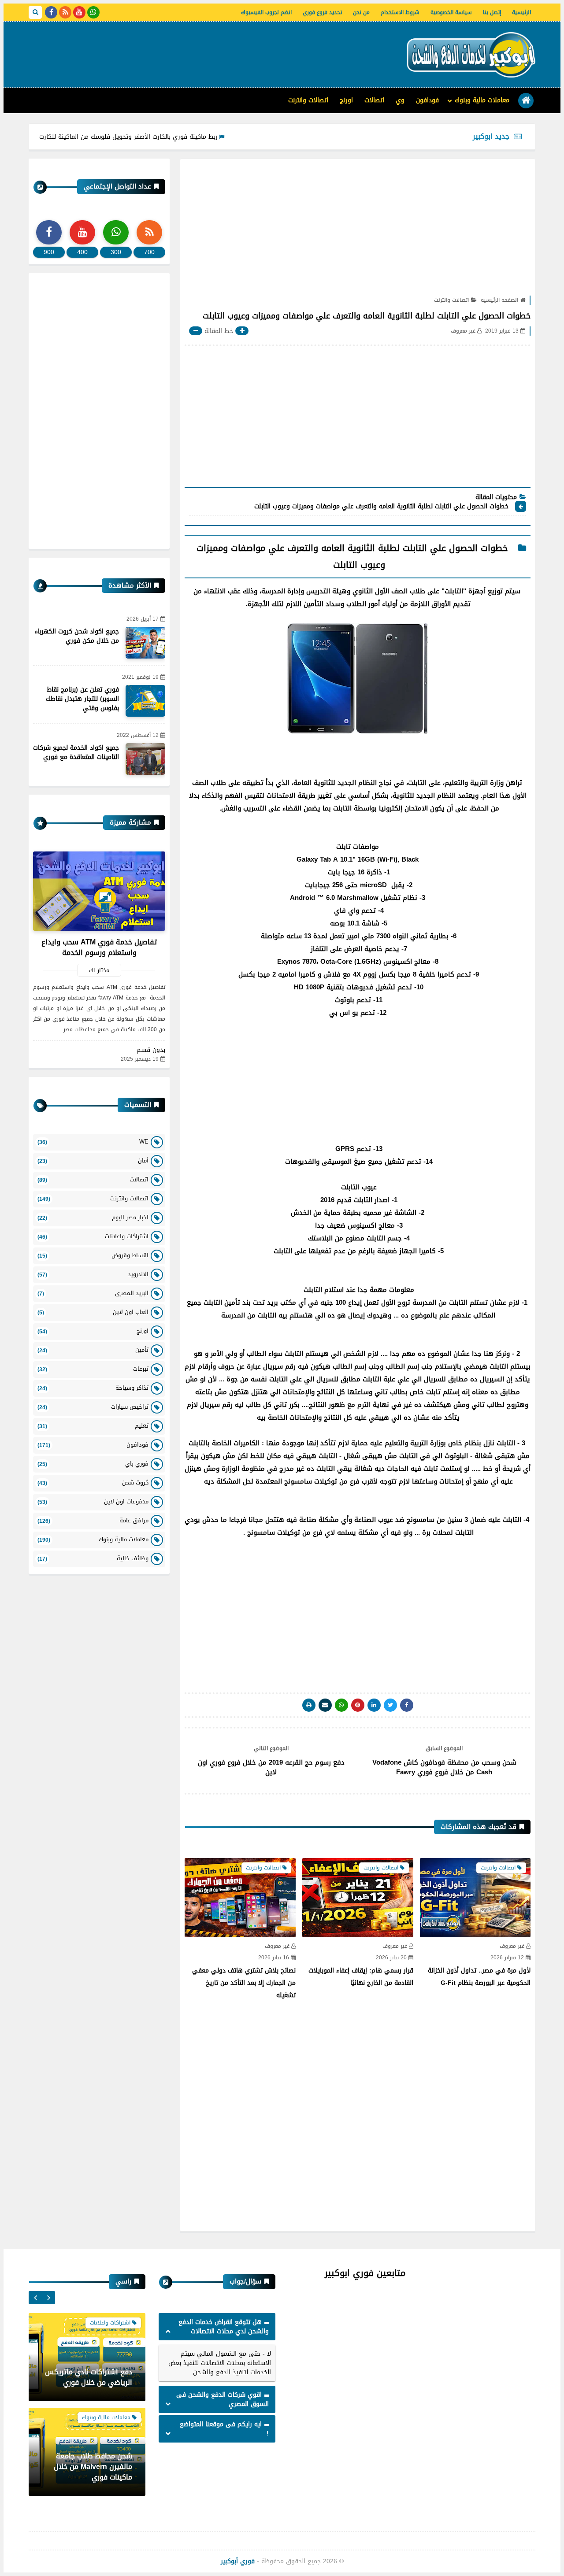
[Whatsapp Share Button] (341, 1705)
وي (400, 100)
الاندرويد (93, 1274)
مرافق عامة (93, 1520)
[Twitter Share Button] (390, 1705)
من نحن (361, 12)
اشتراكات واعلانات (93, 1236)
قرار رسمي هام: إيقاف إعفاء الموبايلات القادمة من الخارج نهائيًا (361, 1977)
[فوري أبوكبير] (469, 54)
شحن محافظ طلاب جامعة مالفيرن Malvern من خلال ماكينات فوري (93, 2467)
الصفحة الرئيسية (499, 300)
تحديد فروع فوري (322, 12)
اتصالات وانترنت (308, 100)
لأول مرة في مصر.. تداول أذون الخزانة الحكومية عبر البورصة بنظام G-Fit (479, 1977)
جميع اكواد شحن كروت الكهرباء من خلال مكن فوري (77, 636)
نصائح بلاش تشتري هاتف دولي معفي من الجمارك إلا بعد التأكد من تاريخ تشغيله (244, 1983)
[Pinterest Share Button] (374, 1705)
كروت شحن (93, 1482)
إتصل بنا (492, 12)
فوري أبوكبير (238, 2561)
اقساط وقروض (93, 1255)
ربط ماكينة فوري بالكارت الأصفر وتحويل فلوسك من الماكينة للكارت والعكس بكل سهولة (153, 137)
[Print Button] (309, 1705)
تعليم (93, 1426)
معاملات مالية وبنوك (482, 100)
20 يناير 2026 (391, 1958)
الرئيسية (521, 12)
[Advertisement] (189, 51)
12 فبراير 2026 (507, 1958)
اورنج (346, 100)
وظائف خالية (93, 1558)
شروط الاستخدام (400, 12)
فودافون (427, 100)
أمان (93, 1160)
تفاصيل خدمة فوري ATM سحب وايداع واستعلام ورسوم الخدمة (99, 947)
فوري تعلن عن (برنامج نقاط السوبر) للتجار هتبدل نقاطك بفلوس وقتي (82, 699)
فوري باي (93, 1464)
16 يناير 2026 (274, 1958)
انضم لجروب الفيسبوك (266, 12)
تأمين (93, 1350)
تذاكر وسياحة (93, 1388)
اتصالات (374, 100)
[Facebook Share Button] (407, 1705)
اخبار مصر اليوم (93, 1217)
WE (93, 1142)
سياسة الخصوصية (451, 12)
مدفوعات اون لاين (93, 1501)
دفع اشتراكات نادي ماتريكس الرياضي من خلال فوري (89, 2377)
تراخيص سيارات (93, 1407)
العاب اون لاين (93, 1312)
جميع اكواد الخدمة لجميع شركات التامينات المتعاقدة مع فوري (76, 752)
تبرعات (93, 1369)
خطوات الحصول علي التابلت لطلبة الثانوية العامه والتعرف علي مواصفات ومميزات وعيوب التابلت (380, 507)
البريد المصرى (93, 1293)
